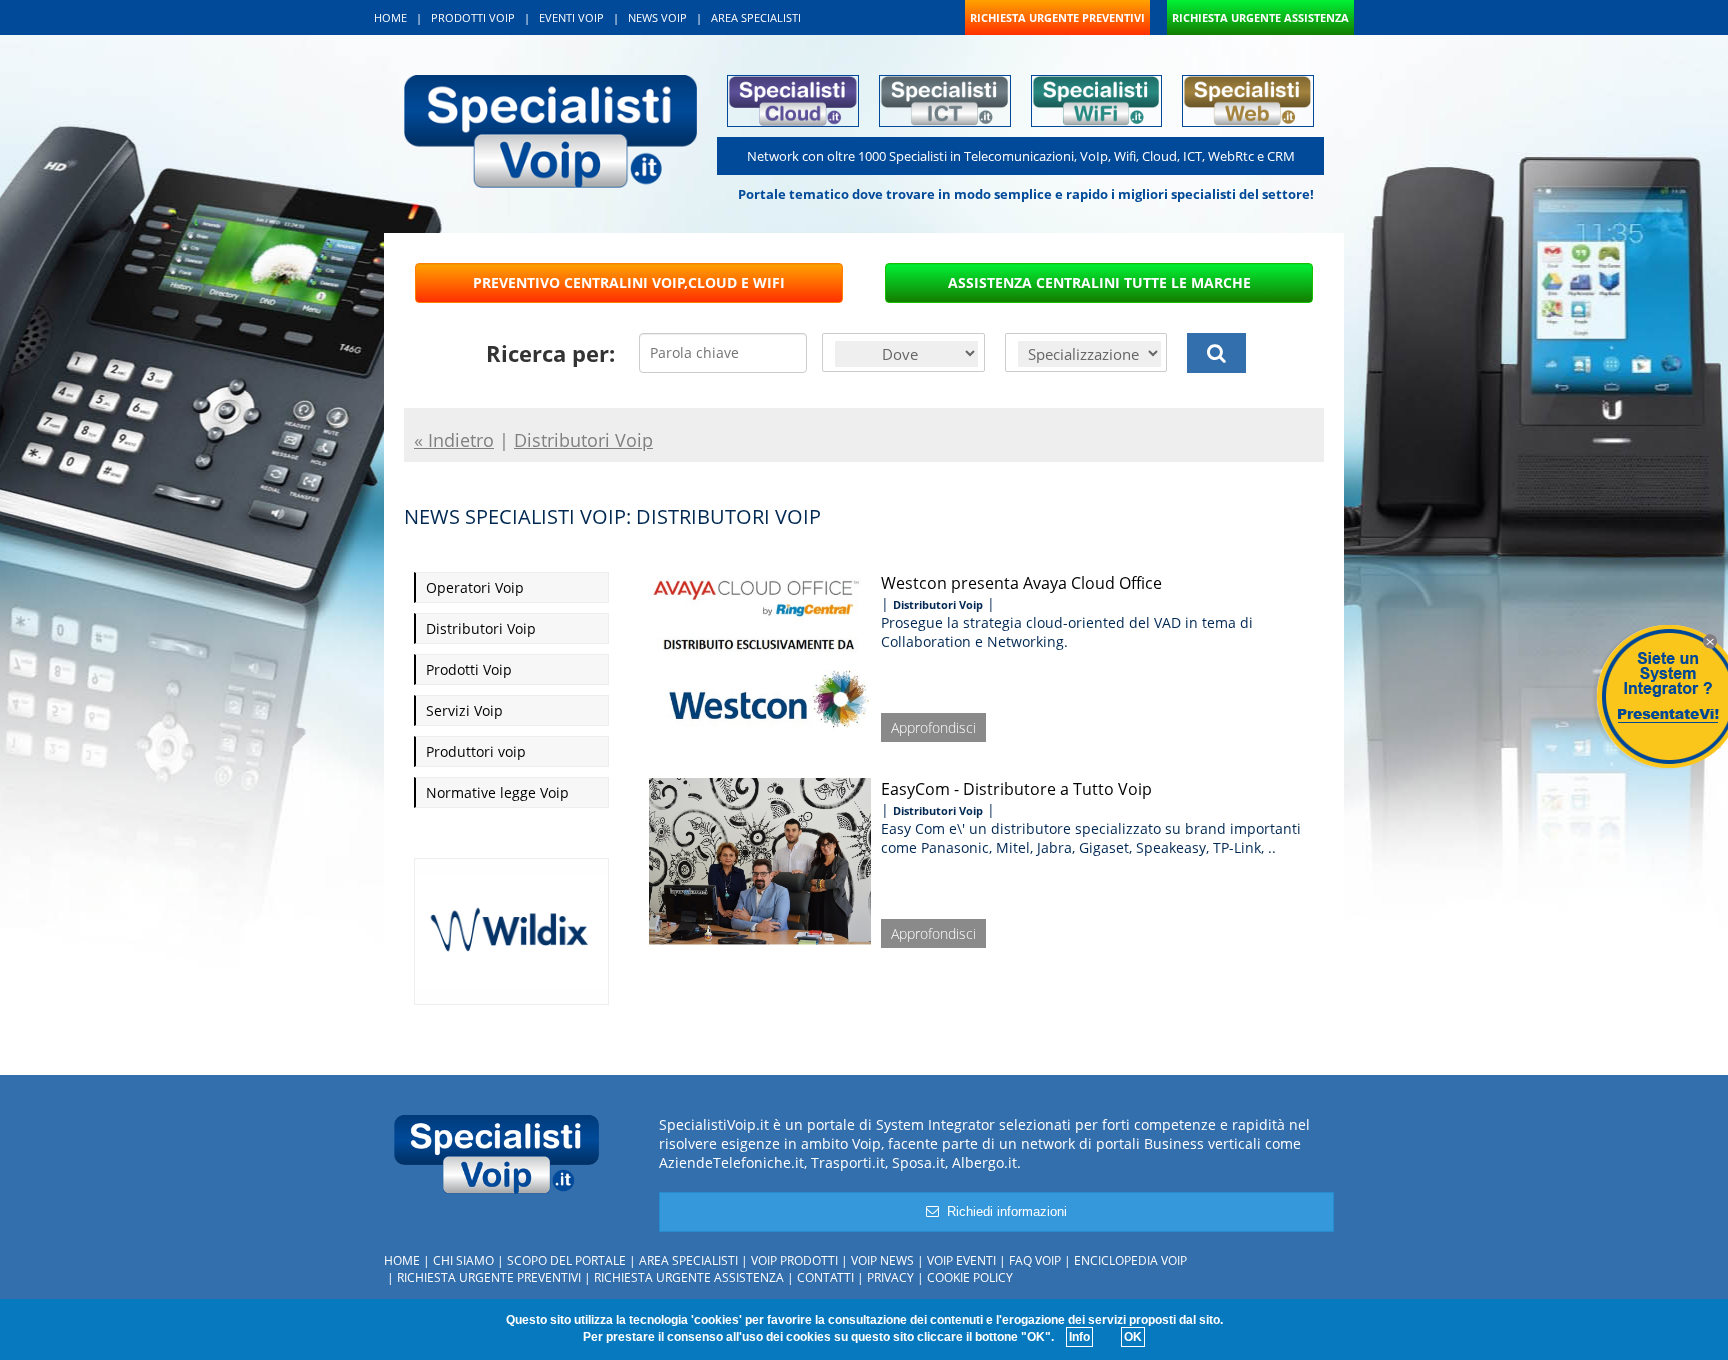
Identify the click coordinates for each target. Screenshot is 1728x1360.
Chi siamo (463, 1260)
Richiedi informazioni (1003, 1211)
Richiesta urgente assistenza (689, 1277)
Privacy (890, 1277)
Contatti (825, 1277)
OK (1133, 1337)
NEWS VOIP (657, 17)
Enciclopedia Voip (1130, 1260)
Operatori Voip (475, 587)
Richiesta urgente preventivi (489, 1277)
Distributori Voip (481, 628)
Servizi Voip (464, 710)
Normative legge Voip (497, 792)
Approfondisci (933, 727)
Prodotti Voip (469, 669)
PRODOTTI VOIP (473, 17)
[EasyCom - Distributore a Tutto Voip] (760, 858)
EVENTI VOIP (571, 17)
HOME (390, 17)
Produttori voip (476, 751)
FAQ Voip (1035, 1260)
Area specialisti (688, 1260)
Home (402, 1260)
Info (1079, 1337)
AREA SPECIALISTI (756, 17)
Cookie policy (970, 1277)
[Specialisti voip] (550, 129)
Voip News (882, 1260)
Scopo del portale (566, 1260)
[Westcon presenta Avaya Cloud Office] (760, 652)
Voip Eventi (961, 1260)
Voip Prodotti (794, 1260)
